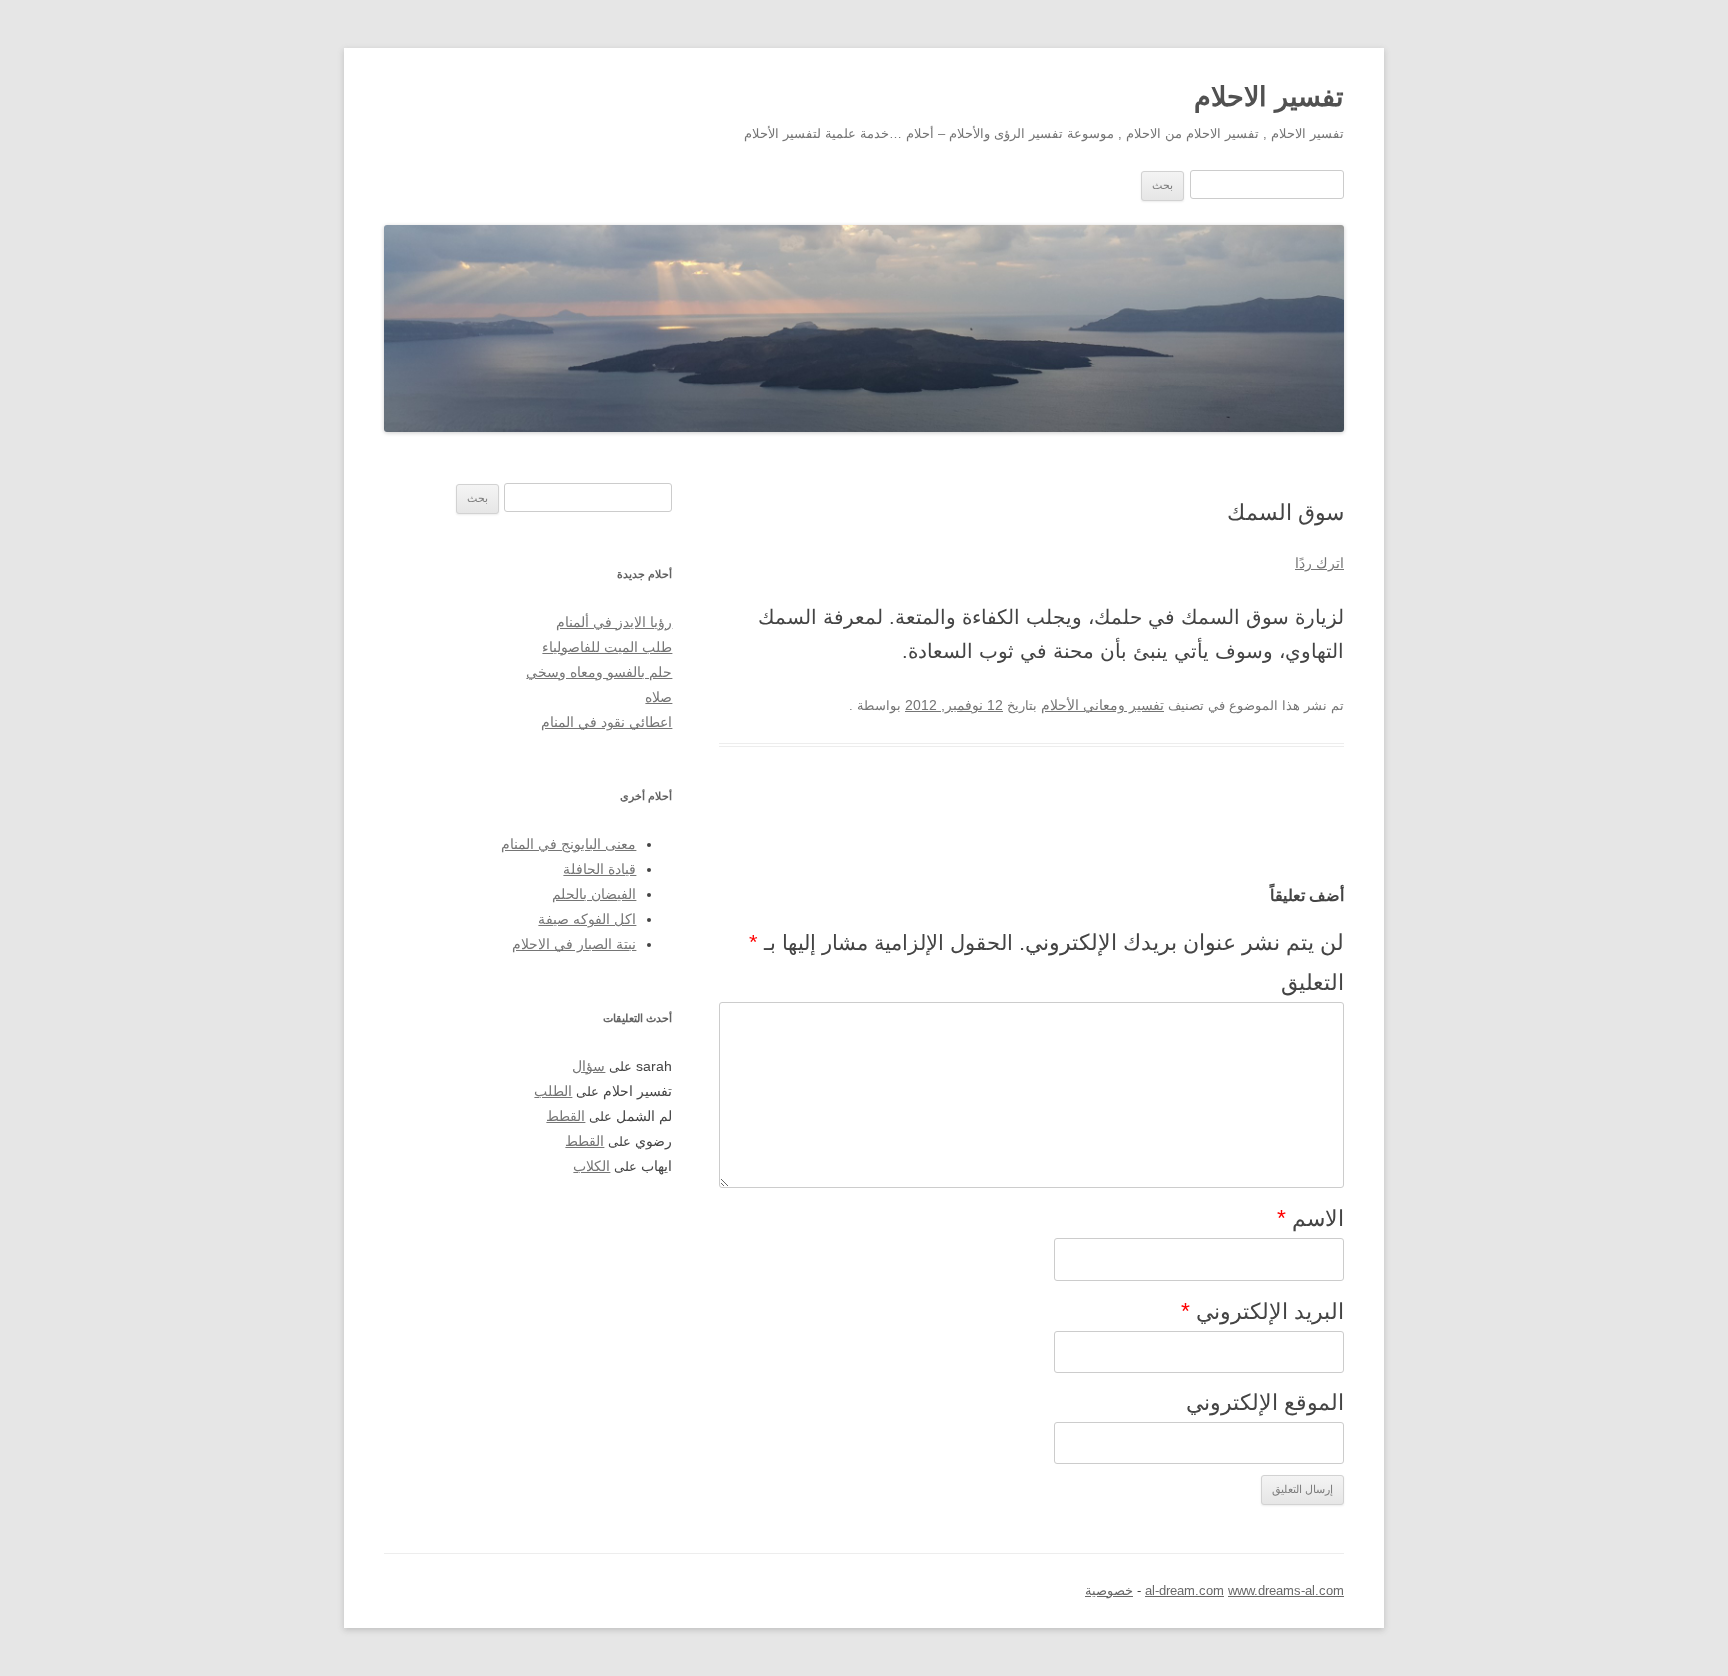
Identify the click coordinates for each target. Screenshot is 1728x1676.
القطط (565, 1116)
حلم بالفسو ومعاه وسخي (599, 672)
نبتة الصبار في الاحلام (574, 944)
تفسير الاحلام (1269, 96)
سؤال (588, 1066)
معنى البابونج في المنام (568, 844)
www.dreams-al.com (1286, 1590)
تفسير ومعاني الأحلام (1102, 705)
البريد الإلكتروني (1262, 1311)
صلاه (658, 697)
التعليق (1312, 982)
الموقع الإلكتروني (1265, 1402)
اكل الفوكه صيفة (587, 919)
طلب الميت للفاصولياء (607, 647)
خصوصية (1109, 1590)
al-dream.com (1184, 1590)
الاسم (1310, 1218)
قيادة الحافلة (599, 869)
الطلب (553, 1091)
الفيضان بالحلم (594, 894)
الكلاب (591, 1166)
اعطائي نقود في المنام (606, 722)
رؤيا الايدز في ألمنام (614, 622)
